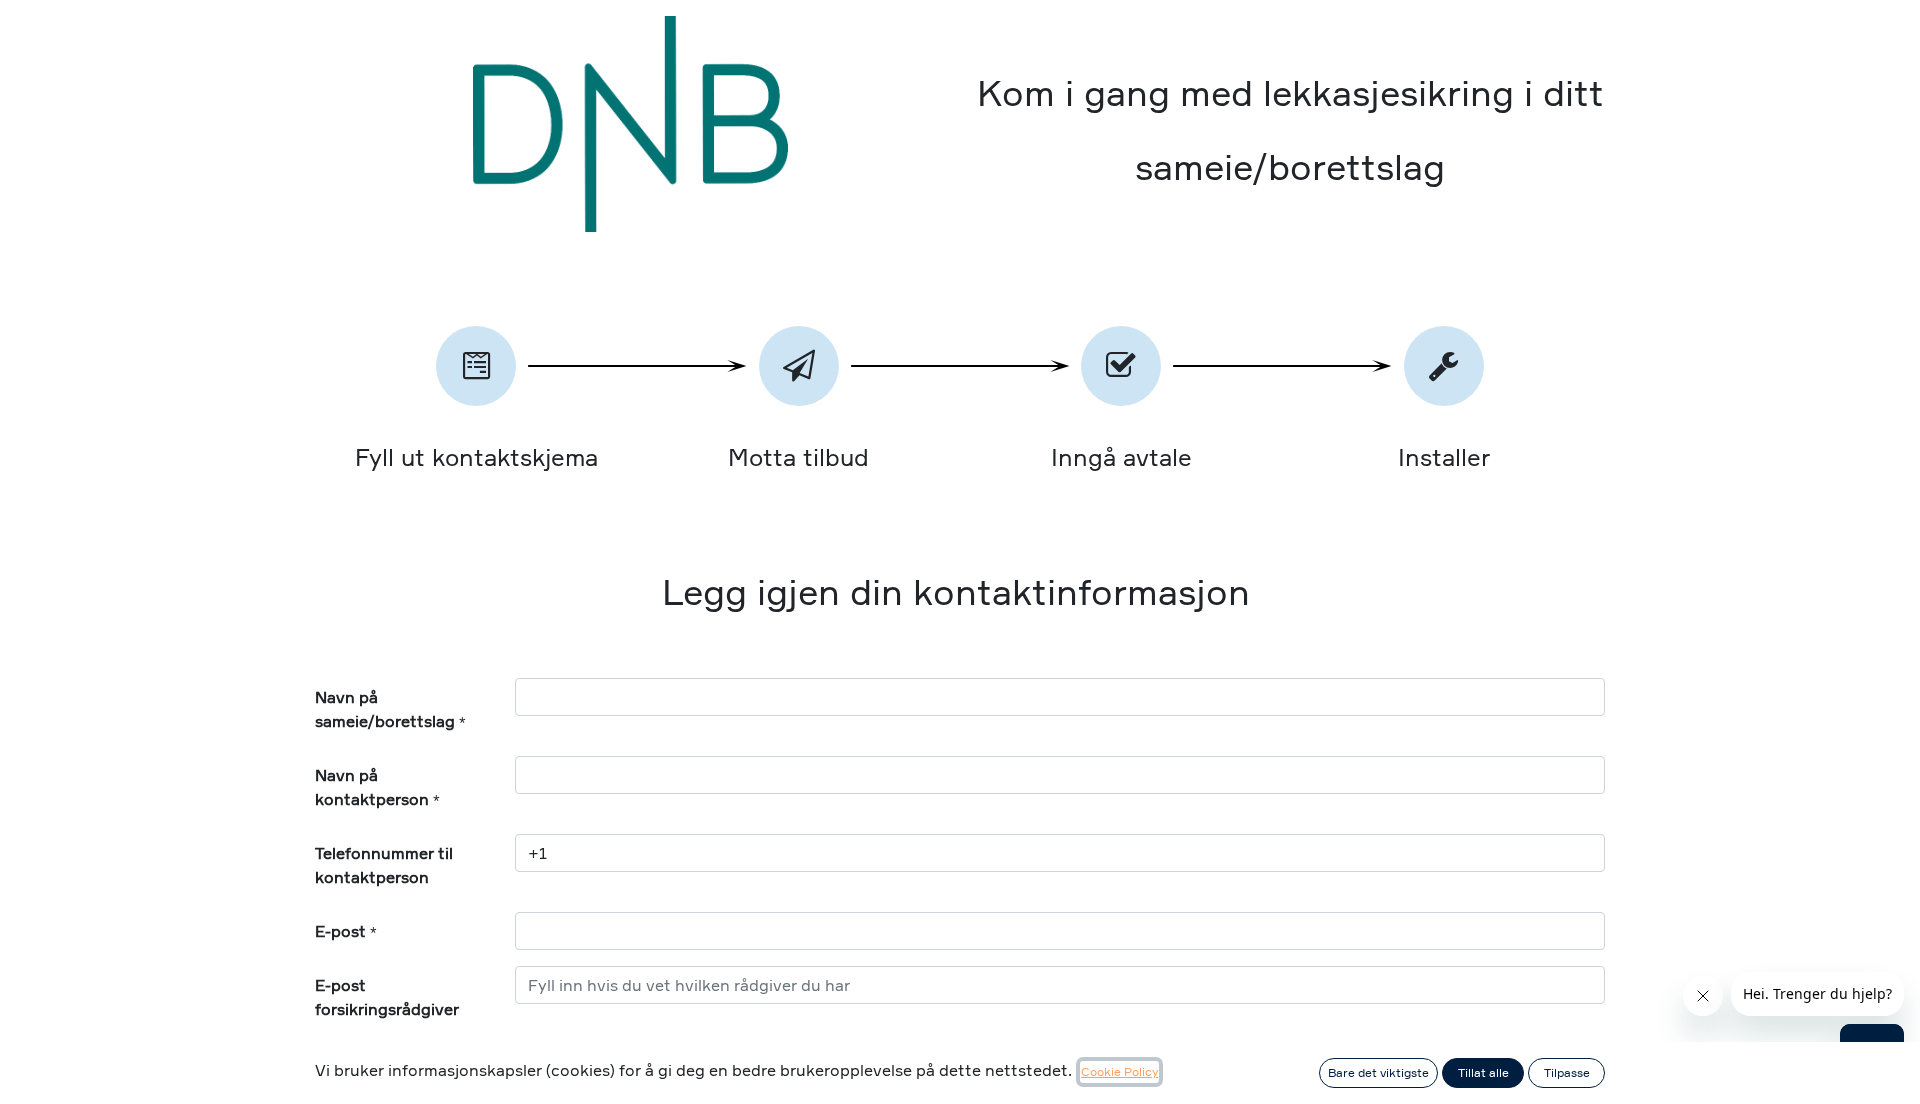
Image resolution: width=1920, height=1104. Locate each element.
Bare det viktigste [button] (1378, 1072)
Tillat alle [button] (1483, 1072)
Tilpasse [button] (1567, 1072)
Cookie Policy (1119, 1071)
